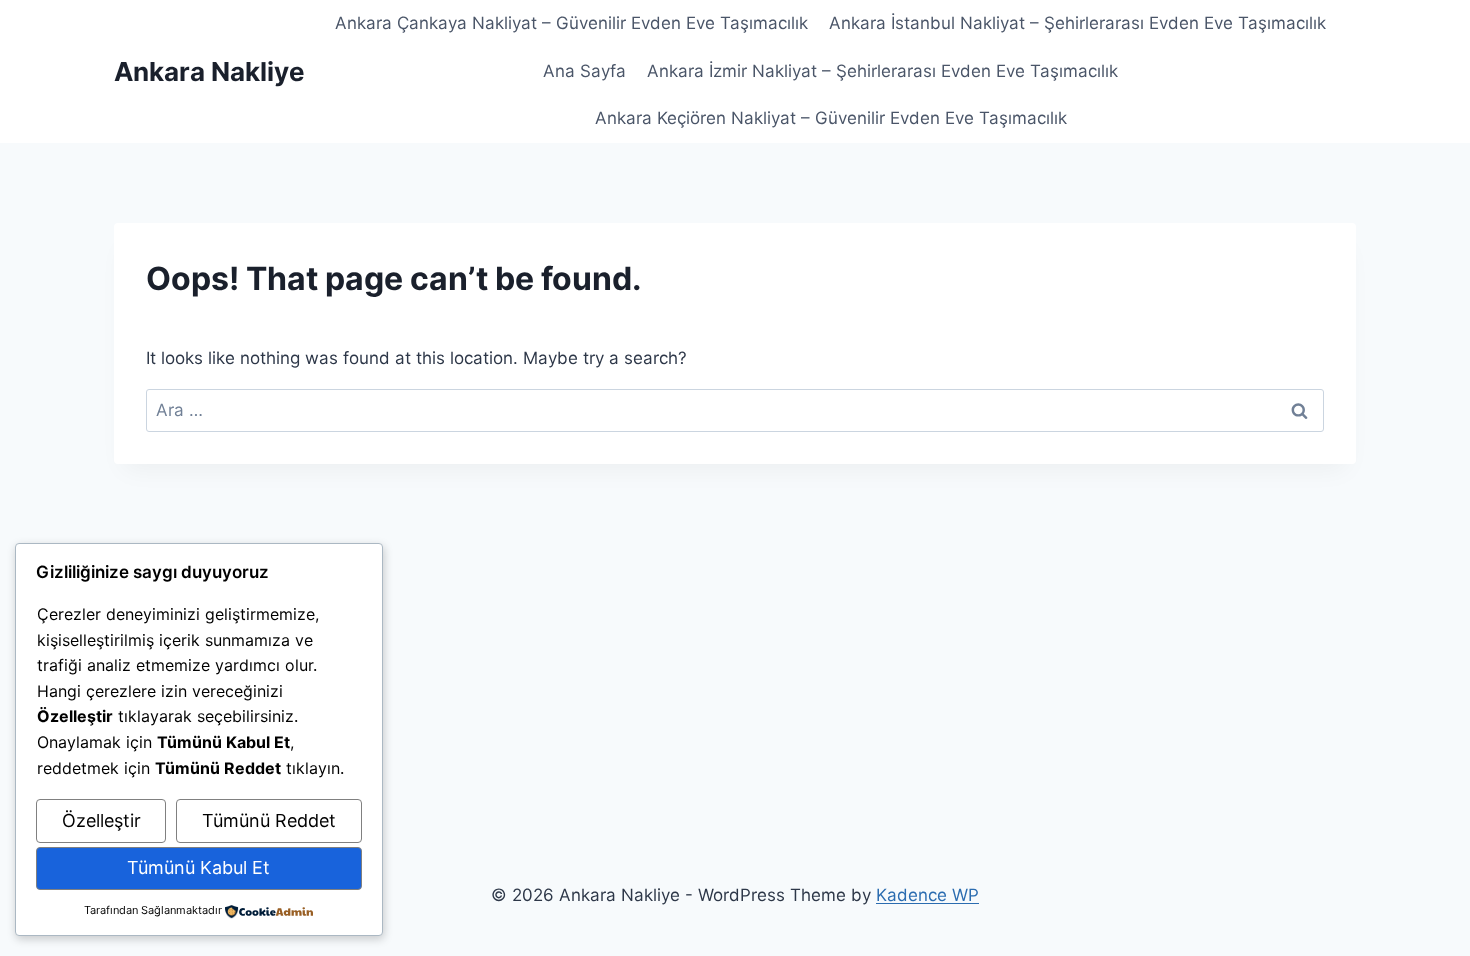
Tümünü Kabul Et (198, 867)
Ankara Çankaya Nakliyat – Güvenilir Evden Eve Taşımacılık (571, 23)
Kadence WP (927, 895)
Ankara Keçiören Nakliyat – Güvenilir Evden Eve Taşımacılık (831, 118)
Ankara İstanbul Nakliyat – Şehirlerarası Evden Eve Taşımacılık (1077, 23)
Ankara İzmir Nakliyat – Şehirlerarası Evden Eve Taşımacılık (882, 71)
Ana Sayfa (584, 71)
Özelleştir (101, 820)
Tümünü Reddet (269, 820)
